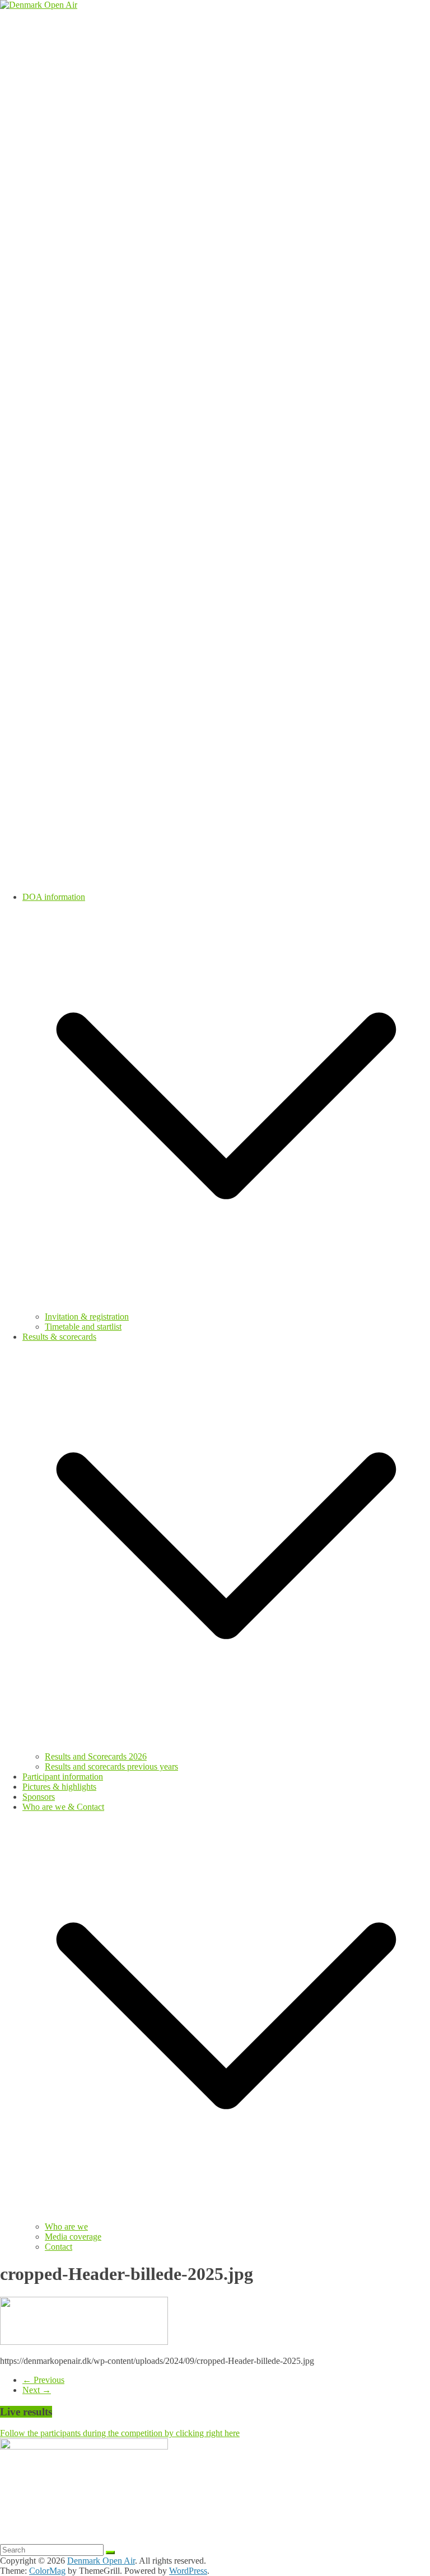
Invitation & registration (87, 1317)
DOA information (54, 897)
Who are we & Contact (63, 1807)
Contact (59, 2247)
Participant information (63, 1777)
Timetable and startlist (83, 1327)
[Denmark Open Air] (39, 5)
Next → (37, 2390)
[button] (226, 1306)
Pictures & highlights (59, 1787)
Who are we (66, 2227)
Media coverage (73, 2237)
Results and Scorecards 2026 (96, 1756)
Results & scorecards (59, 1337)
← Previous (43, 2380)
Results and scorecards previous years (111, 1766)
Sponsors (39, 1797)
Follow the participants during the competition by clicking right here (120, 2433)
